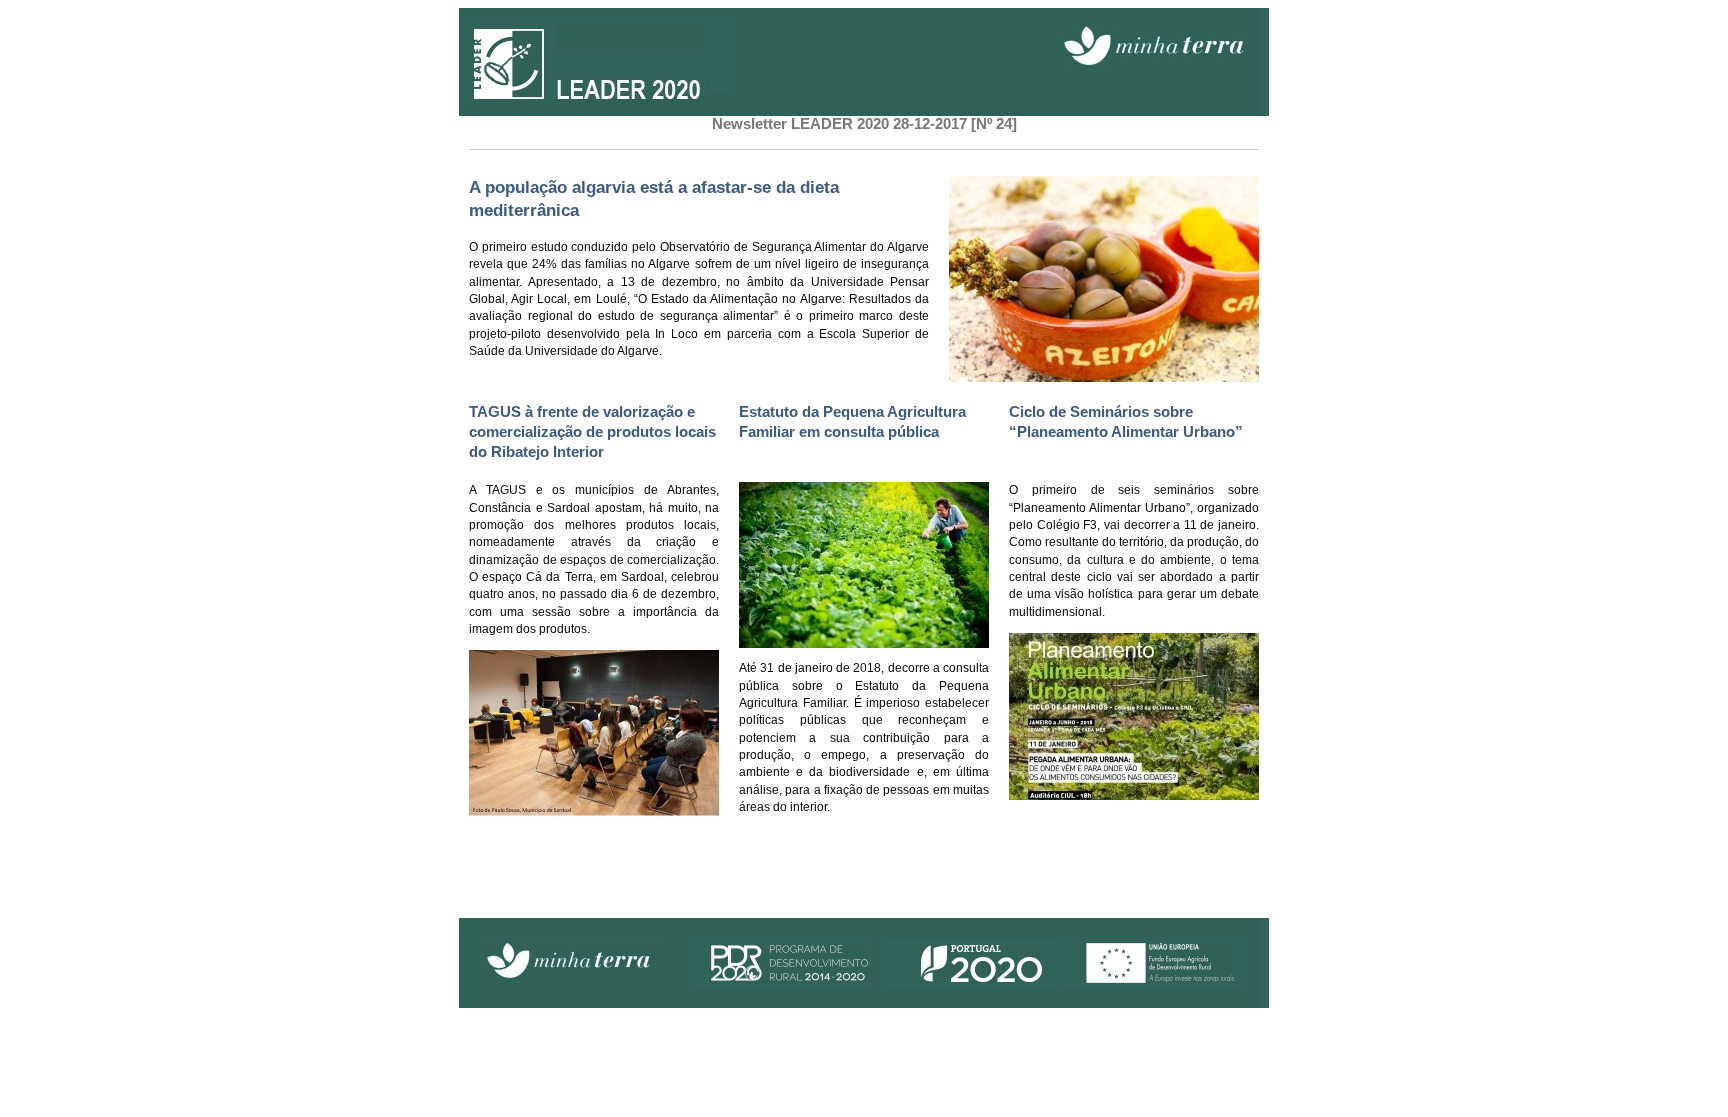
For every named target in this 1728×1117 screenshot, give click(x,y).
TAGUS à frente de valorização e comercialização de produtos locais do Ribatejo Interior (592, 432)
